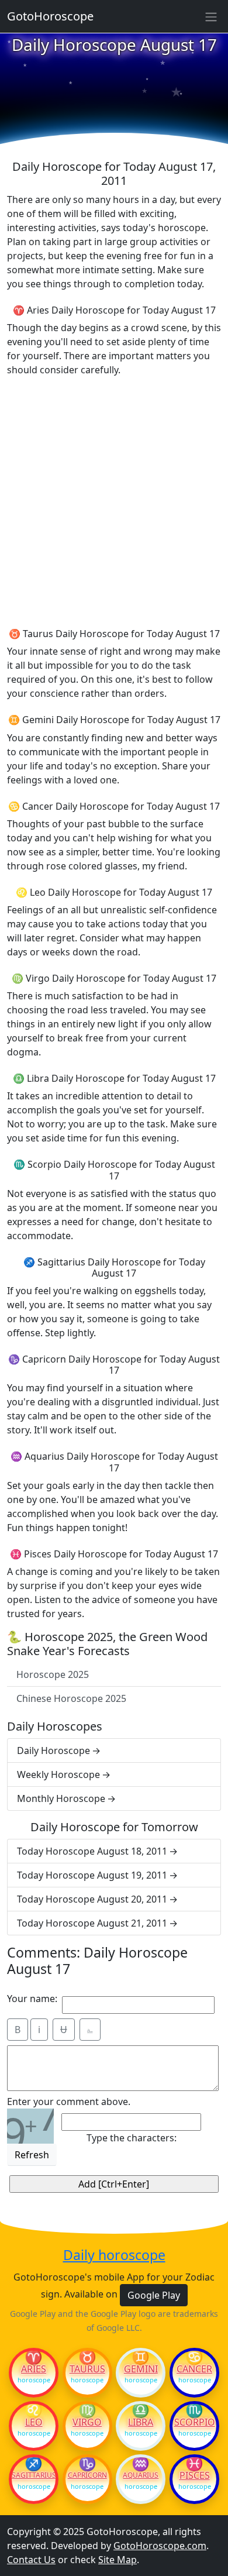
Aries (34, 2369)
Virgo (87, 2422)
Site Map (118, 2560)
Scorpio (195, 2422)
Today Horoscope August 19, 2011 (92, 1875)
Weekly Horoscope (58, 1774)
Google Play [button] (154, 2295)
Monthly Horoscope (61, 1798)
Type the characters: (132, 2138)
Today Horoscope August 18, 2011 (92, 1851)
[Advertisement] (114, 500)
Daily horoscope (114, 2255)
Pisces (195, 2475)
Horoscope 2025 (53, 1674)
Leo (34, 2422)
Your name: (32, 1999)
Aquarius (141, 2475)
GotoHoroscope (50, 16)
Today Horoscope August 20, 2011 (92, 1899)
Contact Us (31, 2560)
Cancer (194, 2369)
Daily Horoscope (53, 1750)
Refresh (32, 2155)
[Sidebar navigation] (211, 16)
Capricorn (87, 2475)
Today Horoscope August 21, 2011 (92, 1923)
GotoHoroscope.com (160, 2546)
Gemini (141, 2369)
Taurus (87, 2369)
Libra (141, 2422)
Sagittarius (34, 2475)
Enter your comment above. (69, 2102)
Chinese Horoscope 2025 (71, 1698)
